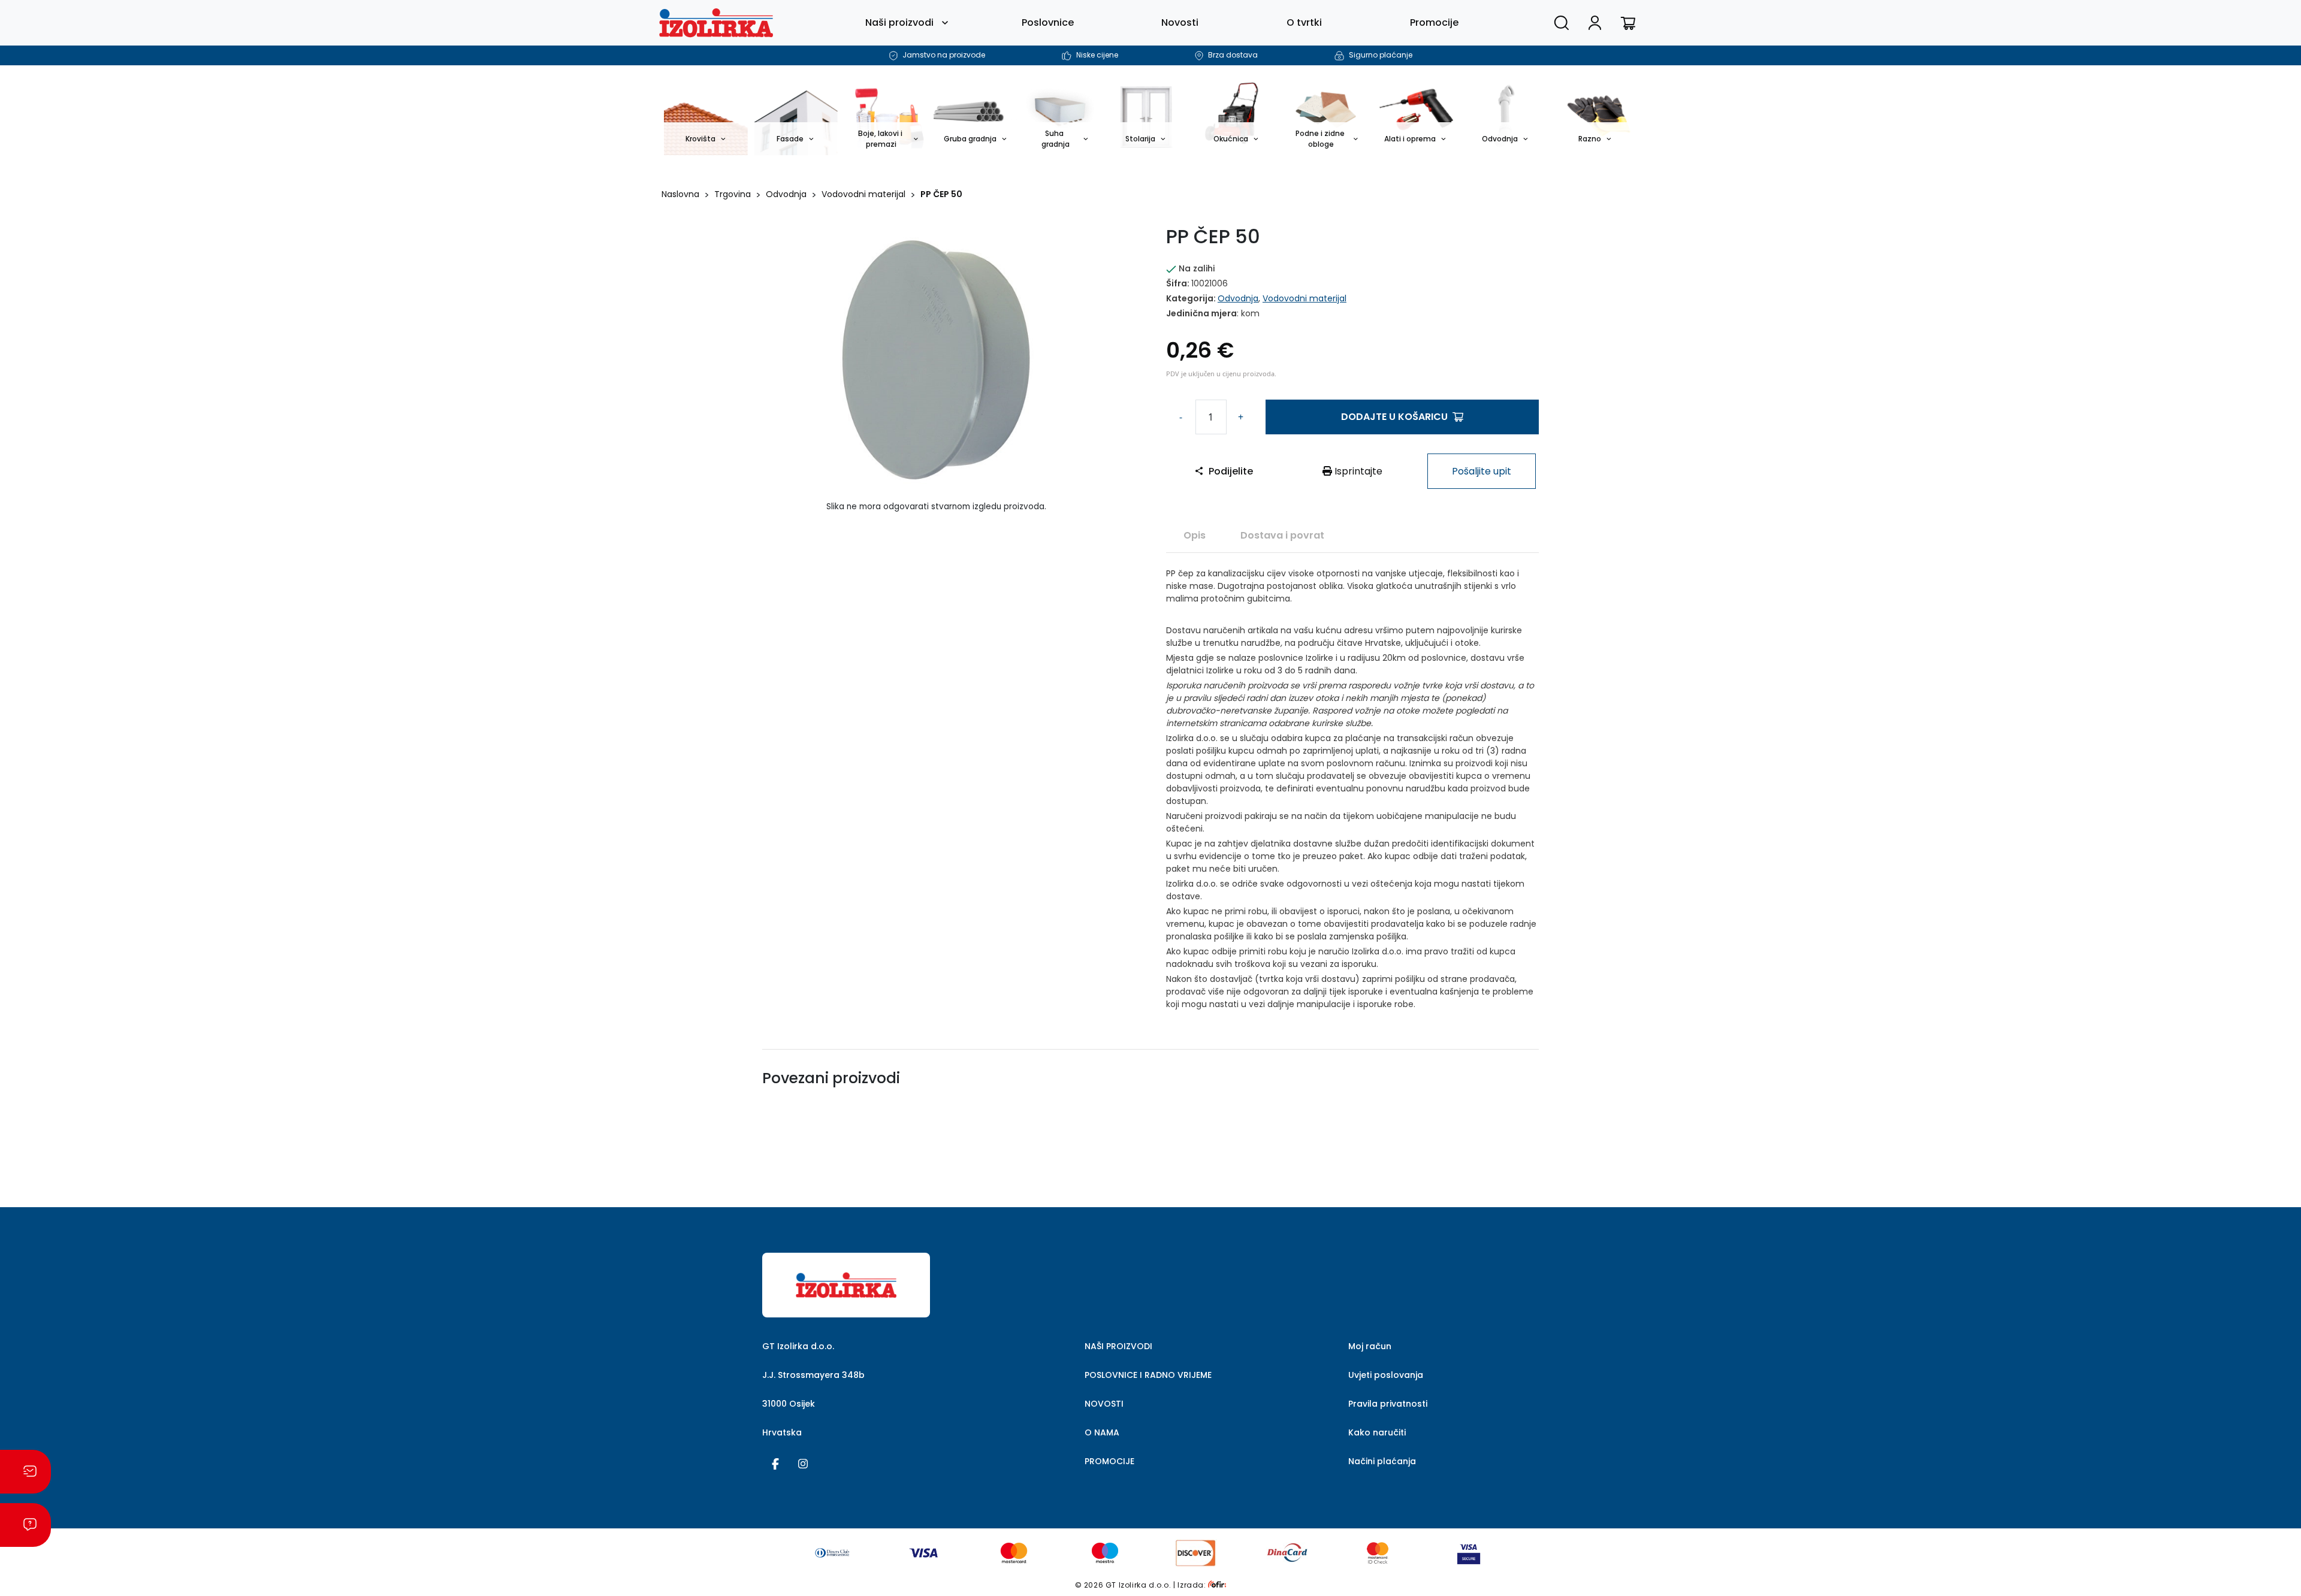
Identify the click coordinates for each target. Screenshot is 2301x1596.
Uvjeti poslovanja (1386, 1375)
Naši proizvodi (899, 22)
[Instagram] (803, 1463)
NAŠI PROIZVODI (1118, 1346)
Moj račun (1370, 1346)
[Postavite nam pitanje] (25, 1525)
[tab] (1195, 535)
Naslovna (680, 194)
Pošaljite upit (1482, 471)
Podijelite (1231, 471)
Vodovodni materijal (863, 194)
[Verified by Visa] (1469, 1552)
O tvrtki (1304, 22)
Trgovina (733, 194)
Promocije (1434, 22)
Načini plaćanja (1382, 1461)
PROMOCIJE (1109, 1461)
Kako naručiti (1377, 1432)
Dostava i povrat (1282, 535)
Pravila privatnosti (1388, 1404)
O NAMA (1102, 1432)
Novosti (1180, 22)
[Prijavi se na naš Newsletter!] (25, 1472)
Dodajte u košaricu (1394, 417)
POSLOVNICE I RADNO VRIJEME (1148, 1375)
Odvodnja (786, 194)
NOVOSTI (1104, 1404)
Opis (1195, 535)
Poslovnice (1048, 22)
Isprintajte (1357, 471)
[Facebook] (775, 1463)
